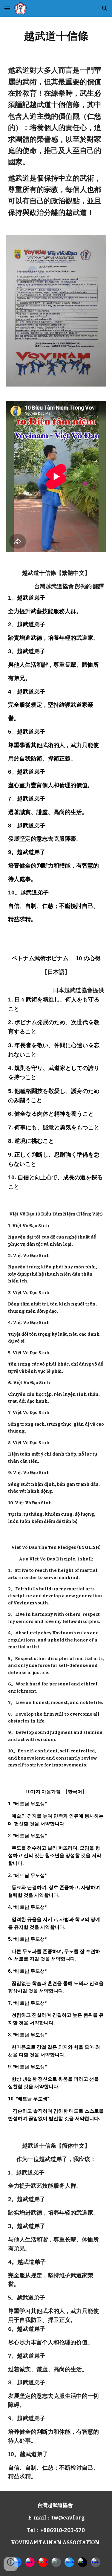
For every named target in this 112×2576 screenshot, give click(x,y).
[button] (7, 8)
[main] (56, 36)
